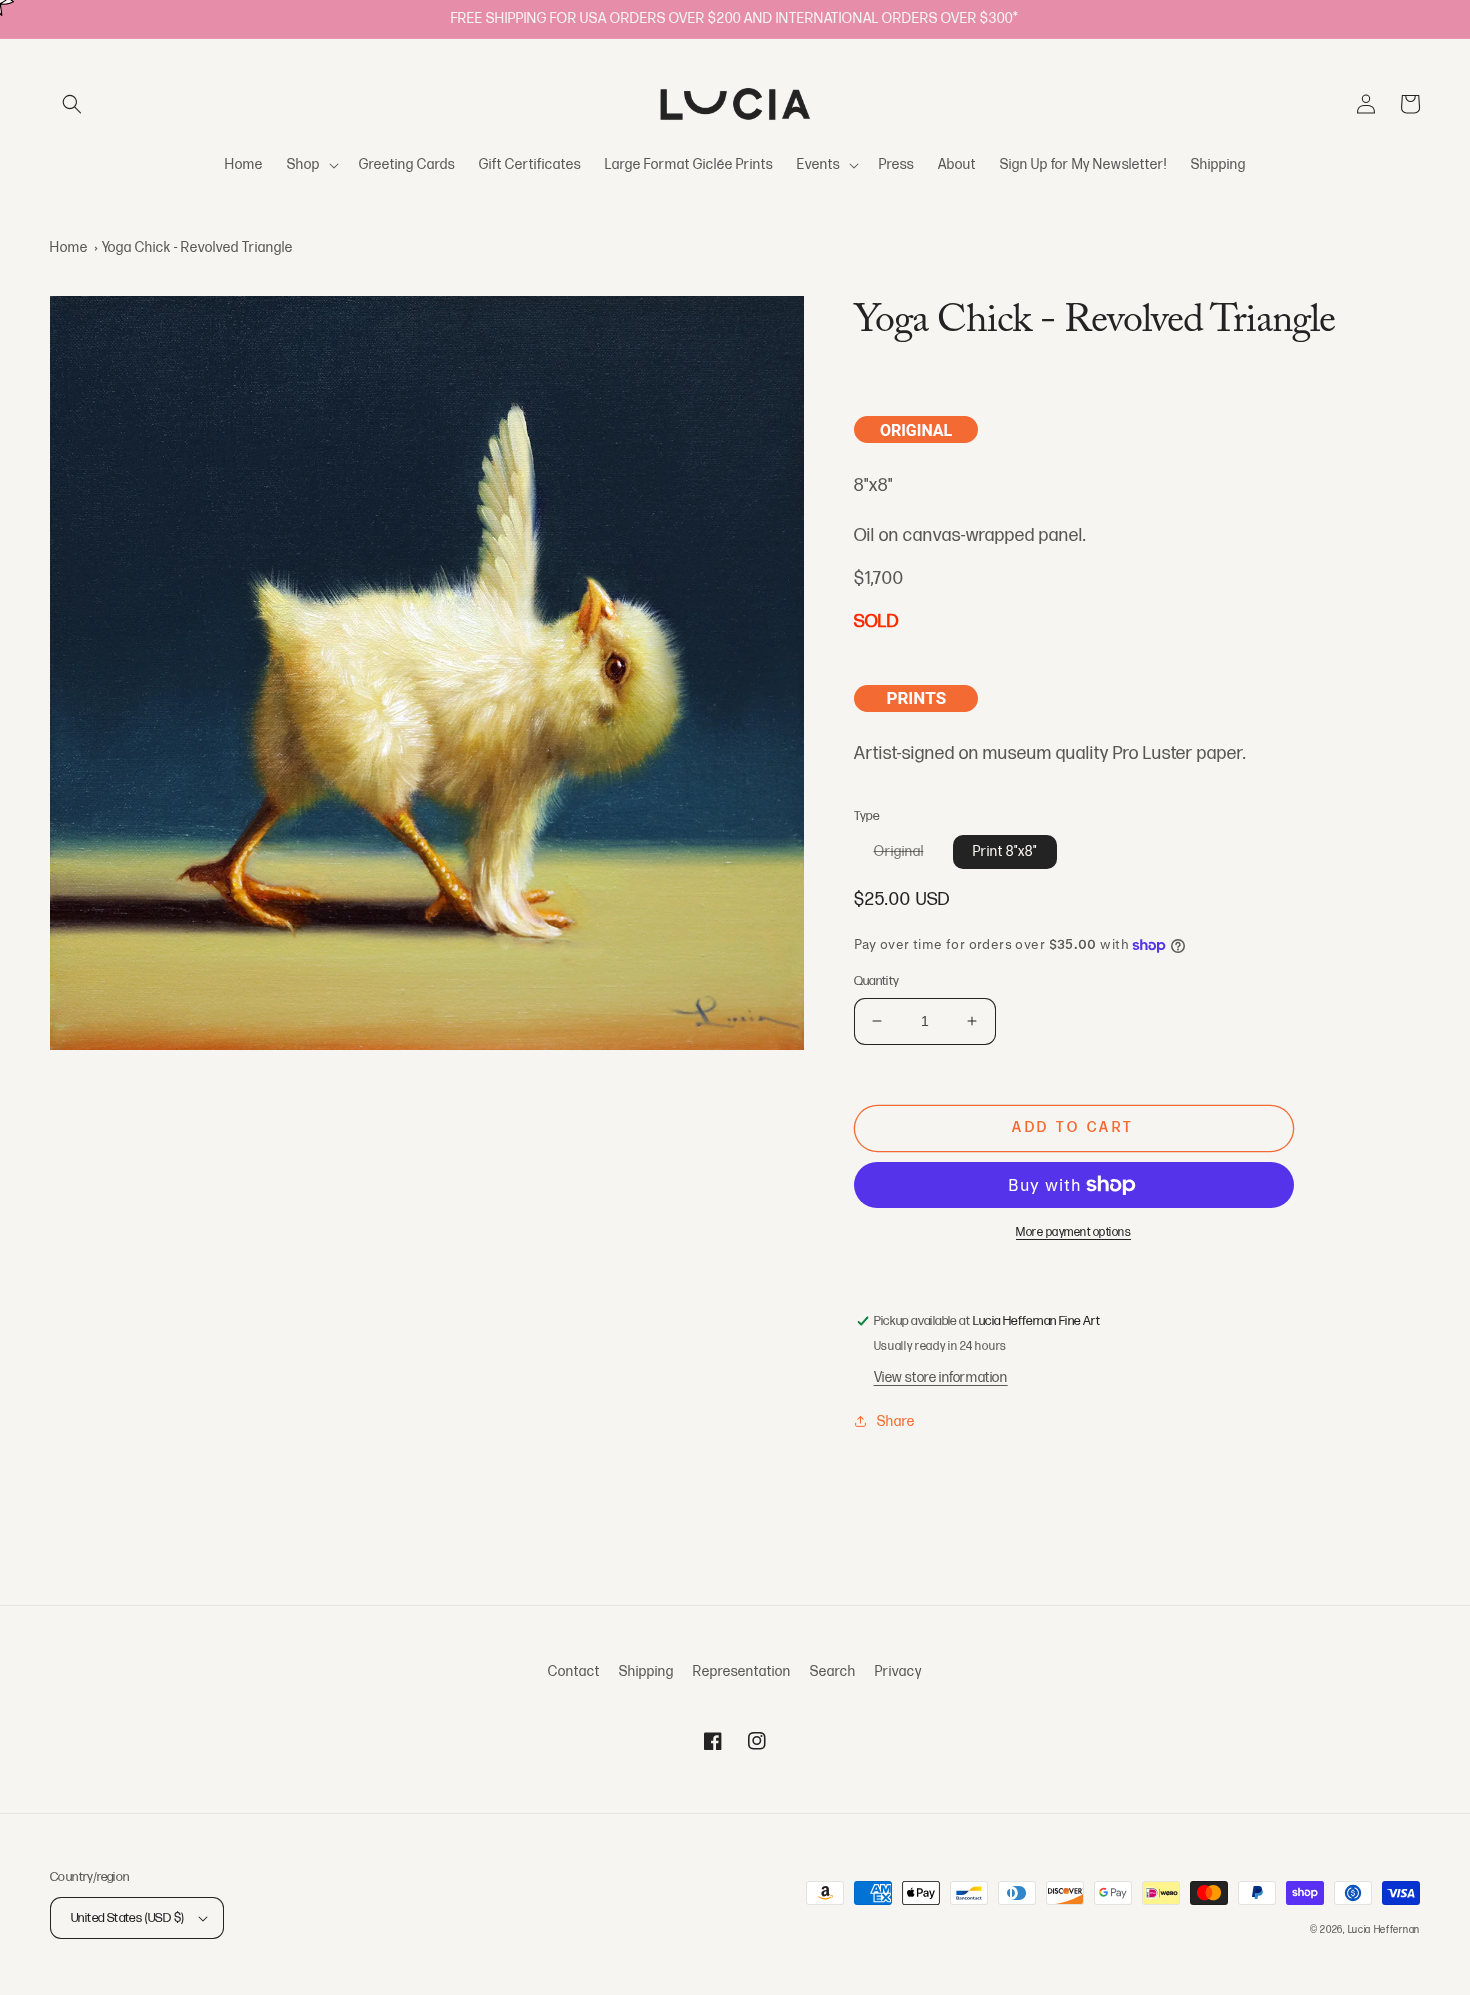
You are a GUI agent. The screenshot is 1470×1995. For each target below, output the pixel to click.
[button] (72, 104)
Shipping (646, 1671)
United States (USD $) (127, 1918)
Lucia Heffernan (1384, 1930)
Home (69, 247)
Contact (574, 1671)
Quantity (877, 981)
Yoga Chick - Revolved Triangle (197, 247)
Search (833, 1671)
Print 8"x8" (1005, 851)
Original (909, 855)
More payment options (1073, 1232)
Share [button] (896, 1421)
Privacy (898, 1671)
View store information (941, 1377)
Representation (742, 1671)
